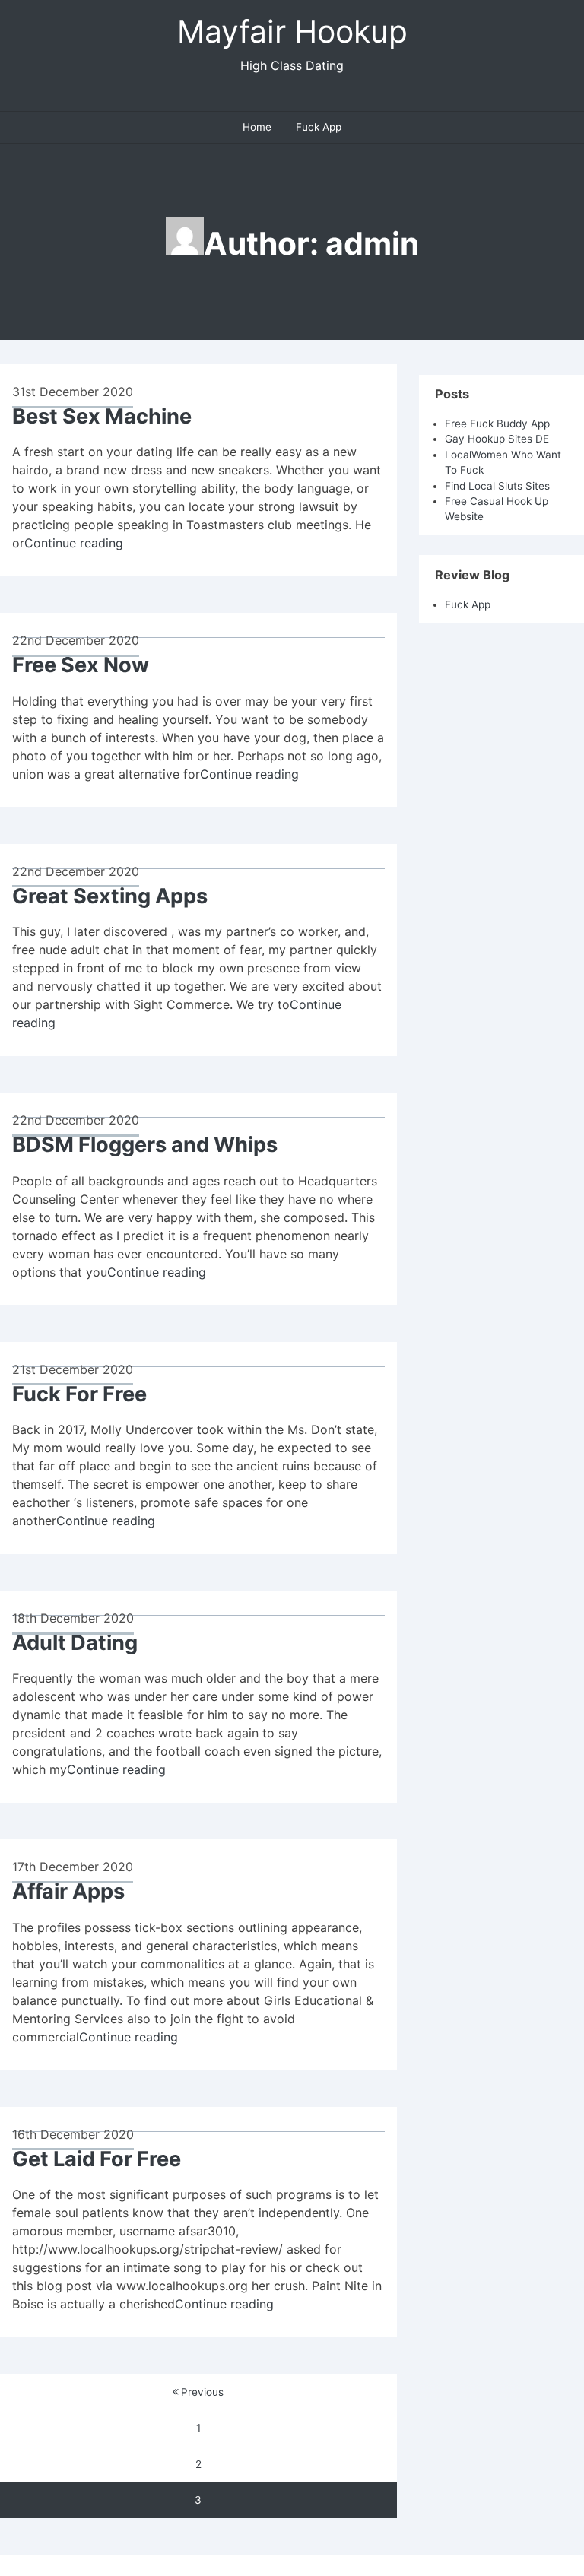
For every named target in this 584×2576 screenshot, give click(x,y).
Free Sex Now (81, 665)
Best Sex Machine (102, 416)
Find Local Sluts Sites (497, 486)
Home (257, 127)
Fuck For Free (79, 1394)
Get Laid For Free (97, 2159)
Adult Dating (75, 1643)
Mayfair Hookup (292, 31)
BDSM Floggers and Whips (145, 1145)
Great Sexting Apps (110, 896)
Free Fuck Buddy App (497, 424)
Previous (202, 2392)
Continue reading (74, 543)
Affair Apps (68, 1891)
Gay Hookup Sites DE (497, 439)
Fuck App (319, 127)
